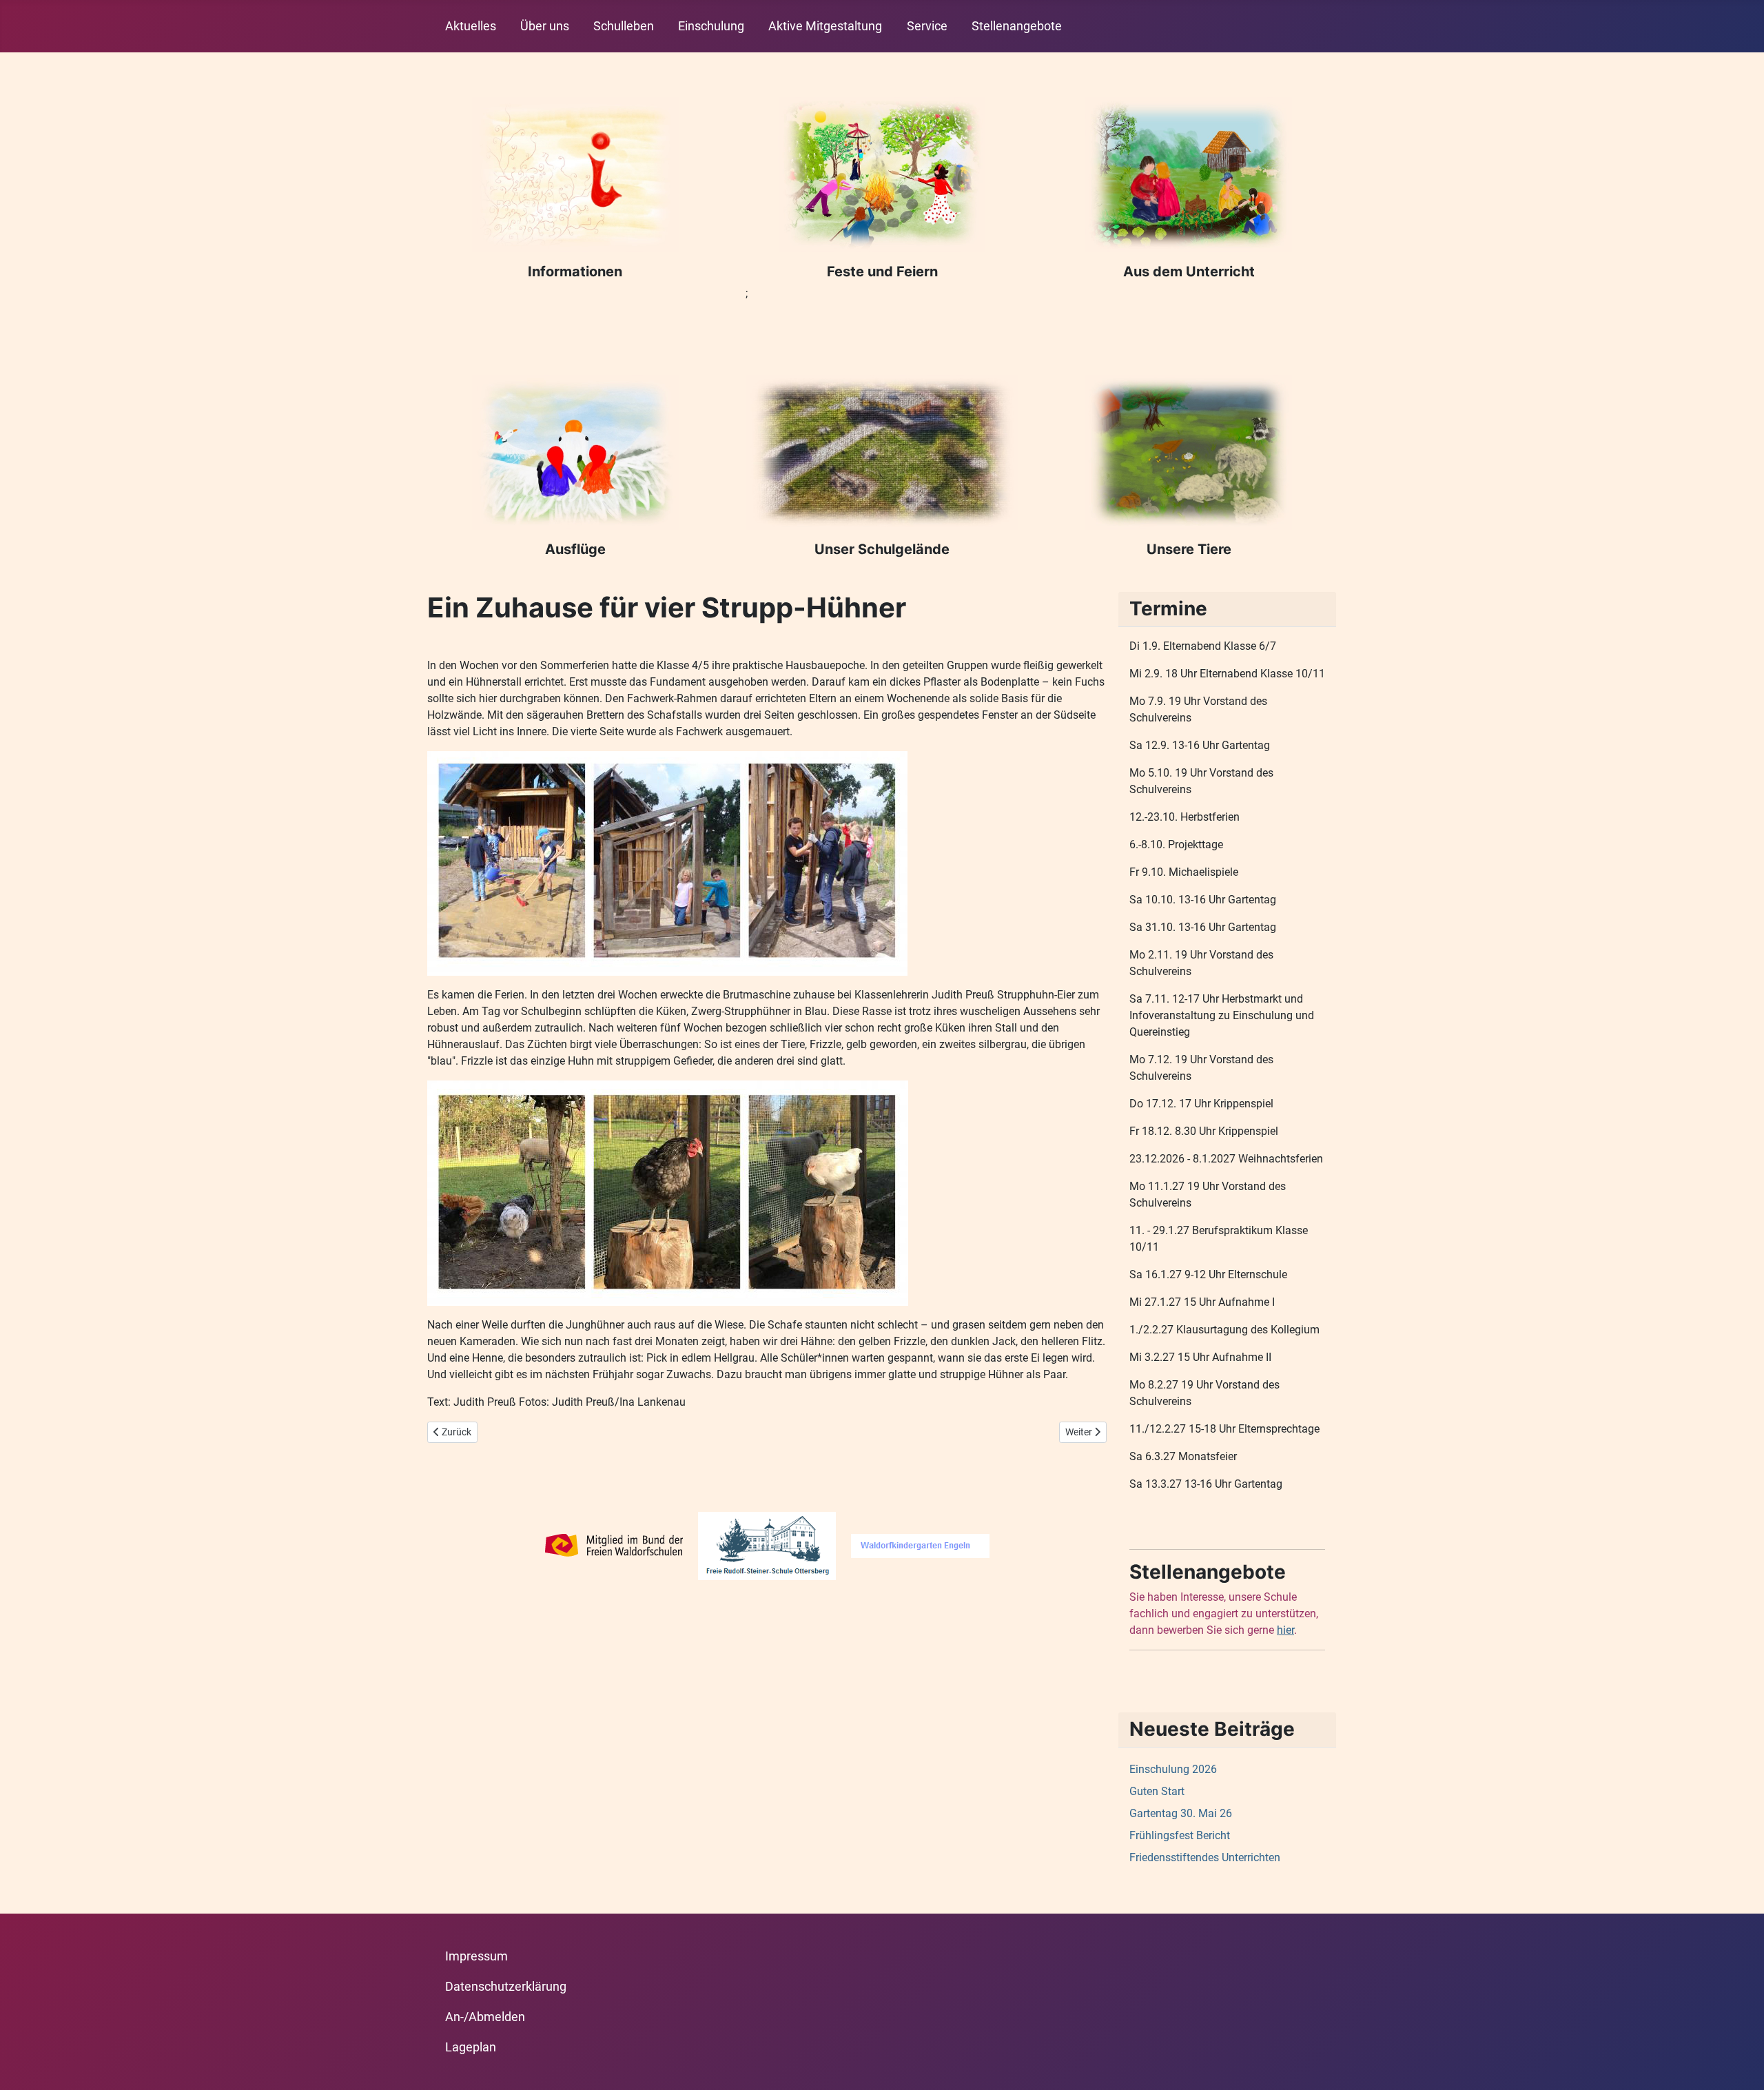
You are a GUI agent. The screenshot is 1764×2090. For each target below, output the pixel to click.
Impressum (476, 1956)
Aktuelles (471, 26)
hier (1285, 1630)
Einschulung (711, 26)
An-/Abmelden (485, 2017)
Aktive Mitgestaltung (825, 26)
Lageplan (471, 2047)
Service (927, 26)
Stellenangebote (1017, 26)
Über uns (545, 26)
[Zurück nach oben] (1740, 2065)
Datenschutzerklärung (506, 1987)
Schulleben (624, 26)
